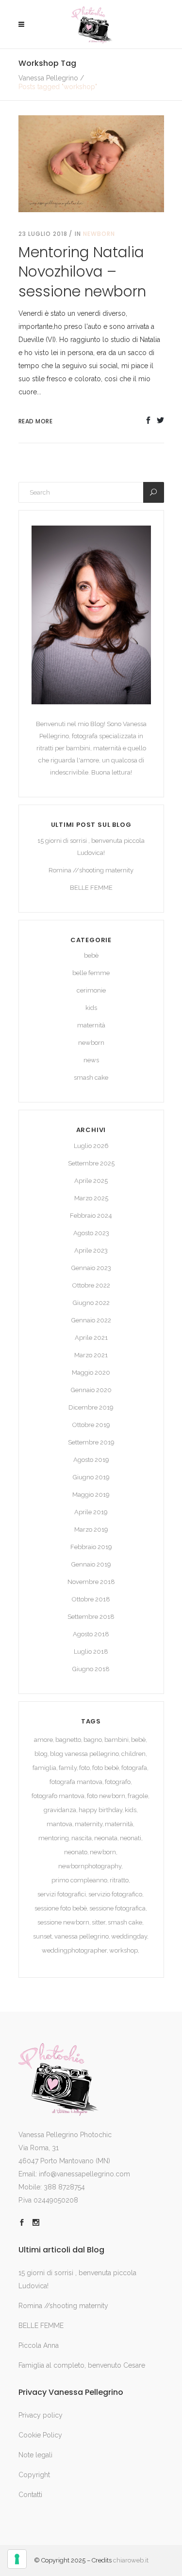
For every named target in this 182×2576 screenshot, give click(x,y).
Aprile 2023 (91, 1250)
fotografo (118, 1782)
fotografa (134, 1768)
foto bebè (106, 1768)
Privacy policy (41, 2415)
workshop (124, 1950)
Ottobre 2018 (91, 1599)
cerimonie (91, 990)
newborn (99, 234)
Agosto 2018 (91, 1634)
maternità (91, 1025)
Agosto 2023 (91, 1233)
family (68, 1768)
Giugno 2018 (91, 1669)
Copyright (34, 2475)
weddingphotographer (74, 1950)
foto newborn (106, 1796)
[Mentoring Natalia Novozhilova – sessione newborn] (91, 163)
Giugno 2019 (91, 1477)
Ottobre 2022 (91, 1285)
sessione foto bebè (61, 1908)
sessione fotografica (117, 1908)
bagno (93, 1740)
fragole (138, 1796)
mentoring (54, 1838)
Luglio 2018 (91, 1652)
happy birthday (100, 1810)
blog (41, 1754)
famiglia (44, 1768)
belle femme (91, 973)
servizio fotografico (115, 1894)
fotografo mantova (58, 1796)
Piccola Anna (39, 2345)
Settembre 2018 (91, 1617)
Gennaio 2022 (91, 1320)
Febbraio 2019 (91, 1547)
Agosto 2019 (91, 1460)
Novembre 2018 (91, 1582)
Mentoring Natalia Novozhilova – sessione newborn (82, 272)
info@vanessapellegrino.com (84, 2174)
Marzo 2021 (91, 1355)
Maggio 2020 (91, 1373)
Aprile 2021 (91, 1338)
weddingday (129, 1936)
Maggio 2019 (91, 1495)
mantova (59, 1824)
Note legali (35, 2455)
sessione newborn (63, 1922)
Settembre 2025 (91, 1163)
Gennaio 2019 (91, 1564)
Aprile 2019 (91, 1512)
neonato (76, 1852)
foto (84, 1768)
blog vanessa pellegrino (84, 1754)
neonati (131, 1838)
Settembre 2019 (91, 1442)
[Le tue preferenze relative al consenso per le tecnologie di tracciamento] (17, 2559)
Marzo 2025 (91, 1198)
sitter (99, 1922)
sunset (42, 1936)
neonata (106, 1838)
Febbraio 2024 (91, 1216)
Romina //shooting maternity (91, 870)
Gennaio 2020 (91, 1390)
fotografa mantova (76, 1782)
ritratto (119, 1880)
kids (91, 1008)
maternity (89, 1824)
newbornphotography (90, 1866)
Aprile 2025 (91, 1181)
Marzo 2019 (91, 1529)
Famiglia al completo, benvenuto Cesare (82, 2365)
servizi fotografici (62, 1894)
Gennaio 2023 (91, 1268)
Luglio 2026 (91, 1146)
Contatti (30, 2495)
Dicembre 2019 (91, 1407)
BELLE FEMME (91, 888)
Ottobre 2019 (91, 1425)
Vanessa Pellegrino (48, 78)
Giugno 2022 (91, 1303)
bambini (116, 1740)
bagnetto (68, 1740)
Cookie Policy (40, 2435)
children (133, 1754)
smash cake (91, 1078)
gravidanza (60, 1810)
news (91, 1060)
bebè (91, 955)
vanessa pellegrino (82, 1936)
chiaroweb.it (131, 2560)
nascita (82, 1838)
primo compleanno (79, 1880)
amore (43, 1740)
